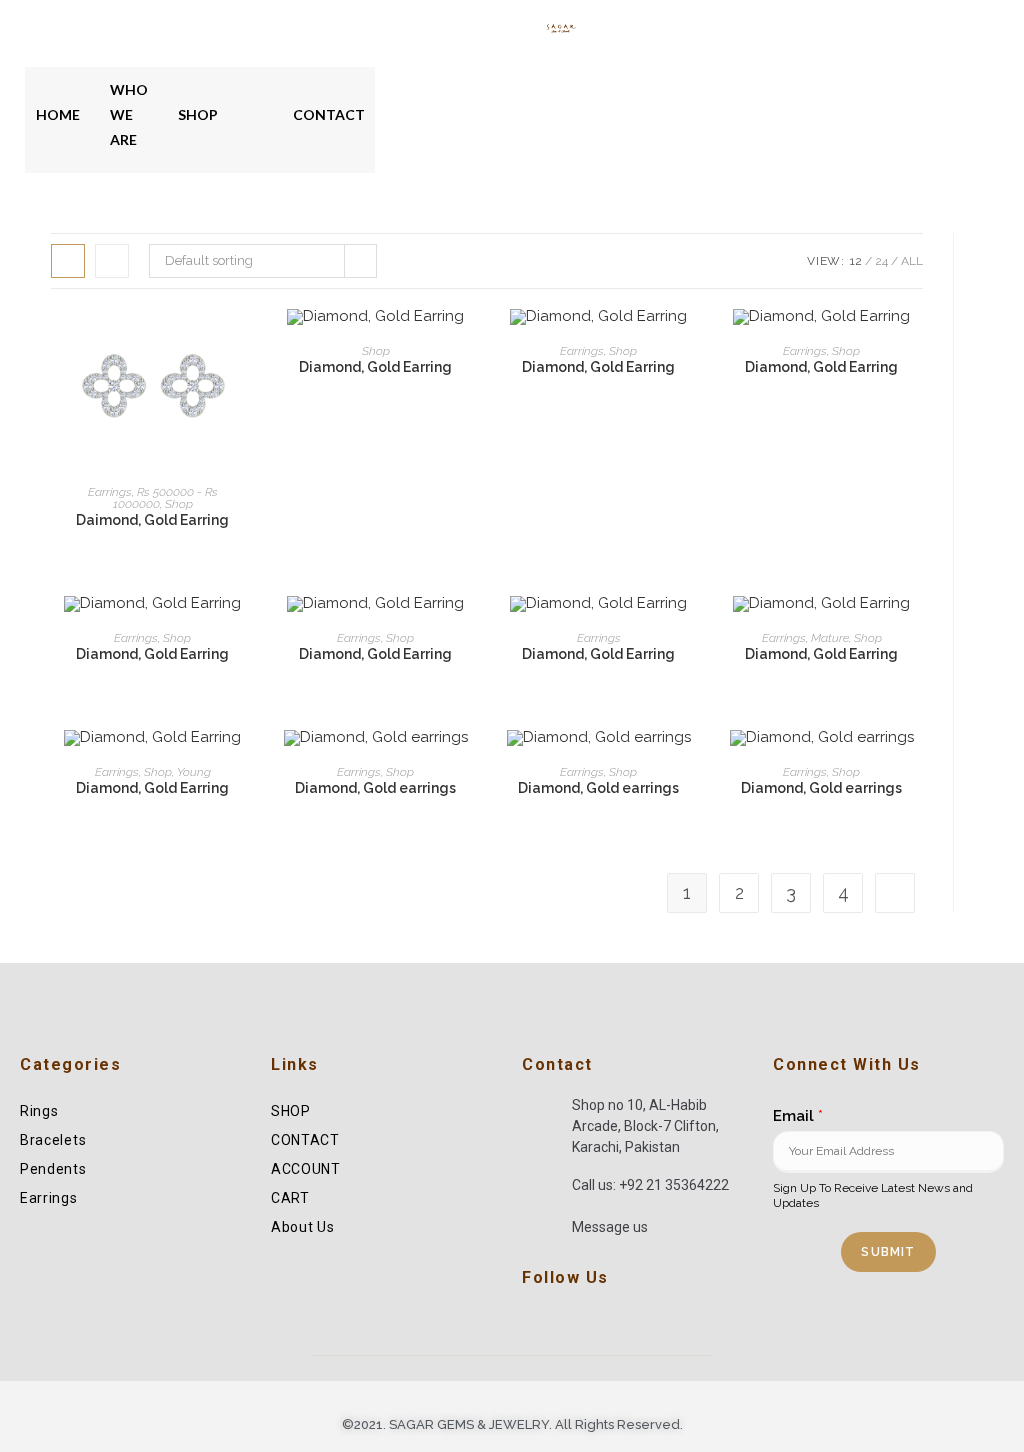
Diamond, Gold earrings (375, 788)
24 (881, 261)
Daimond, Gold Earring (152, 520)
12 (856, 261)
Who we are (129, 114)
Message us (610, 1227)
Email (798, 1116)
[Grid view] (68, 261)
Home (58, 114)
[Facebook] (532, 1320)
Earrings (110, 492)
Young (194, 772)
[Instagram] (557, 1320)
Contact (329, 114)
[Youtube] (582, 1320)
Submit (888, 1252)
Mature (830, 638)
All (912, 261)
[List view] (112, 261)
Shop (198, 114)
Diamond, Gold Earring (375, 367)
